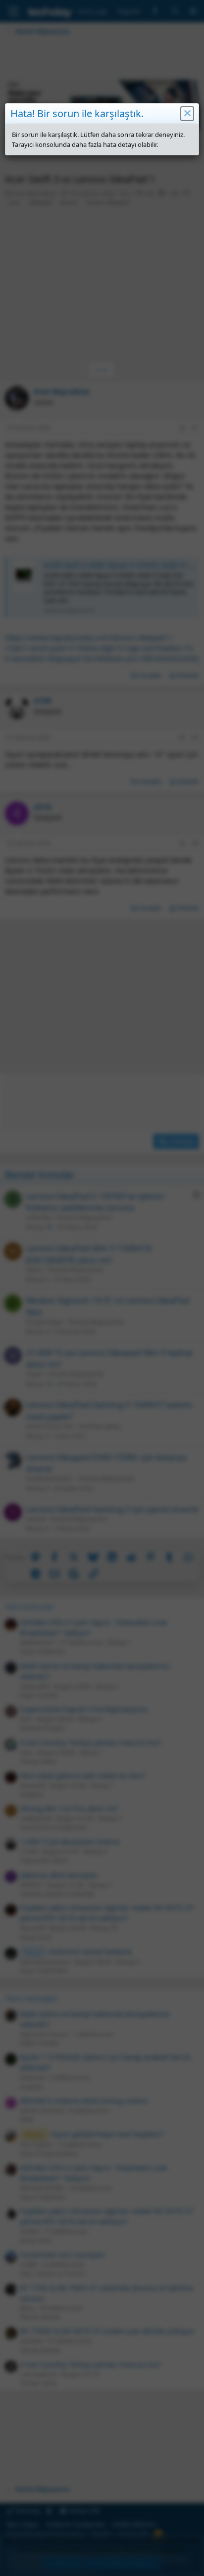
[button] (187, 114)
